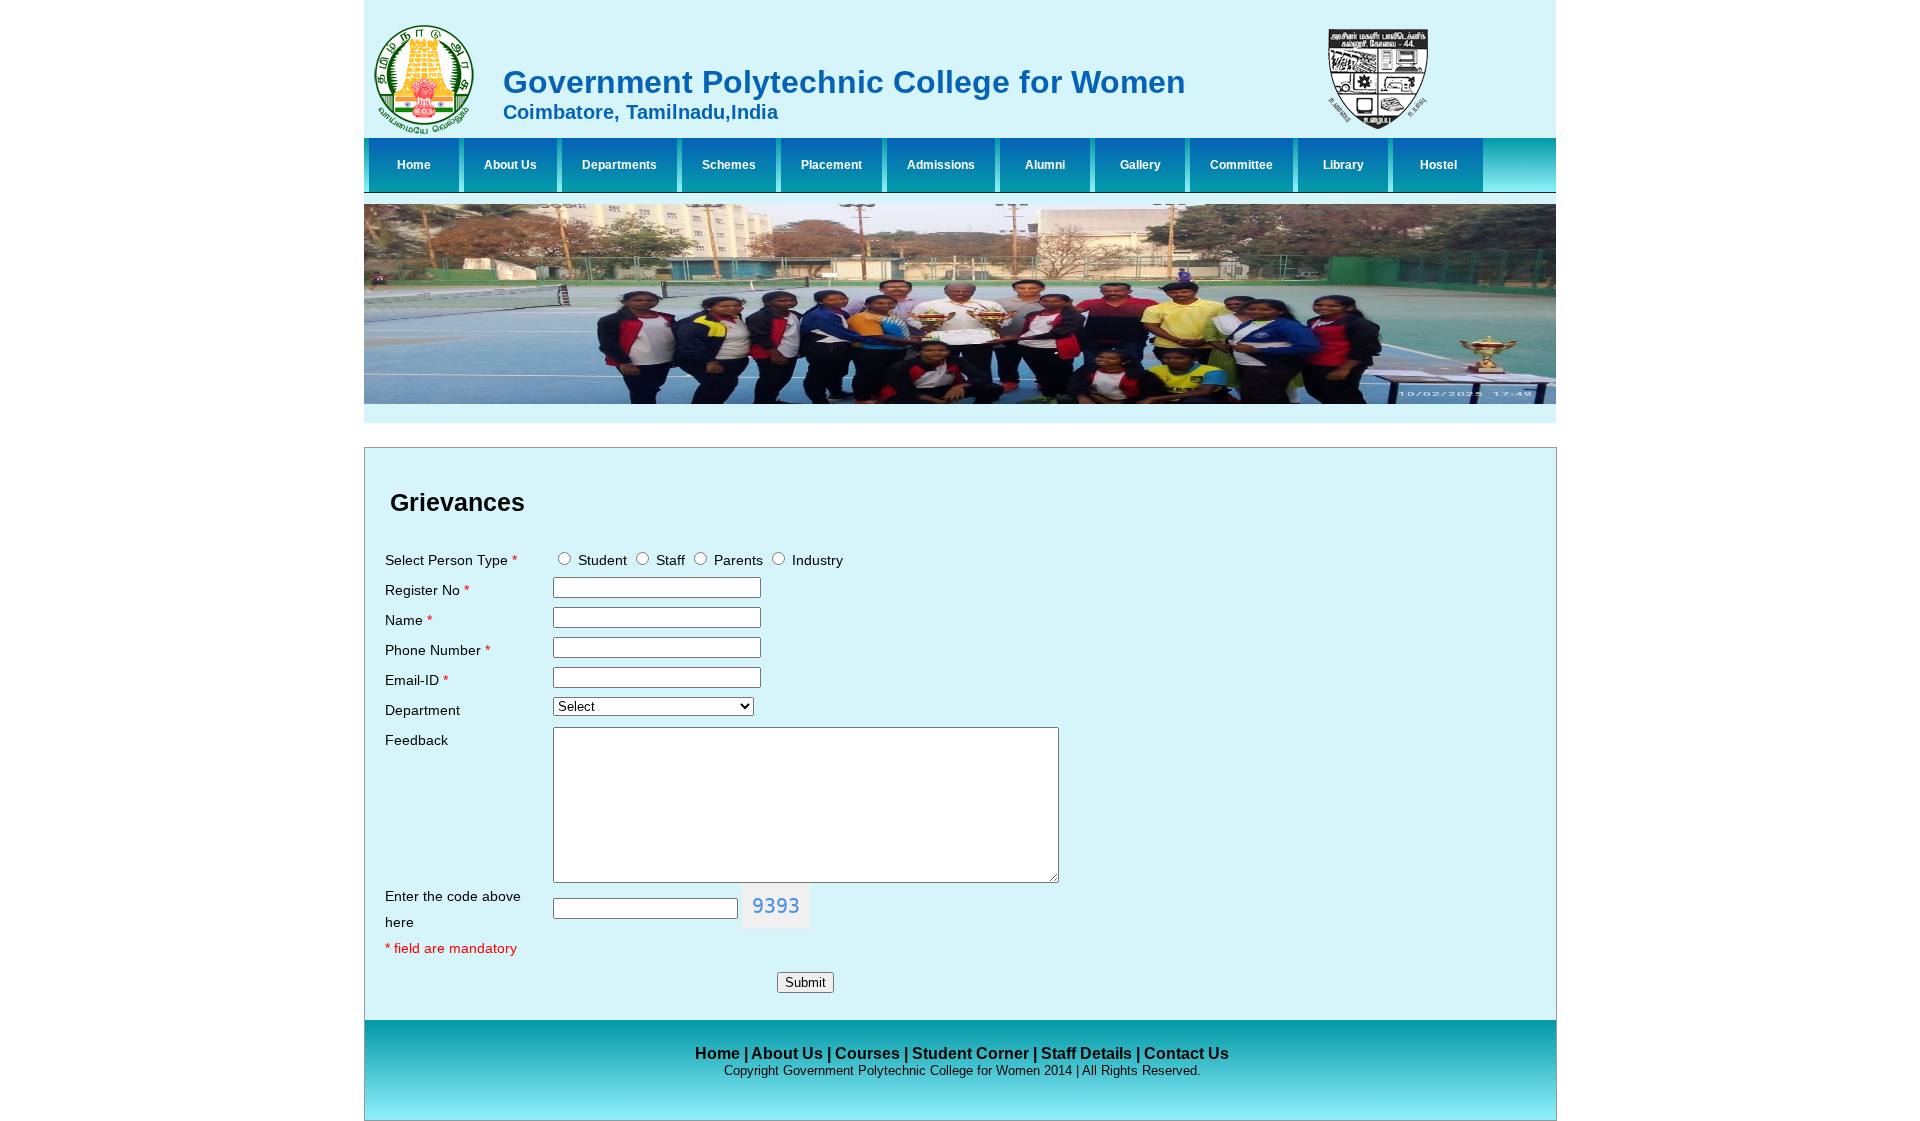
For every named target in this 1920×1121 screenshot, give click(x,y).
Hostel (1438, 165)
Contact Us (1186, 1053)
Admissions (941, 165)
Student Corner (970, 1053)
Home (414, 165)
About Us (510, 165)
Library (1343, 165)
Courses (867, 1053)
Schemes (729, 165)
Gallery (1140, 165)
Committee (1241, 165)
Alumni (1045, 165)
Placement (831, 165)
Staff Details (1086, 1053)
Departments (619, 165)
